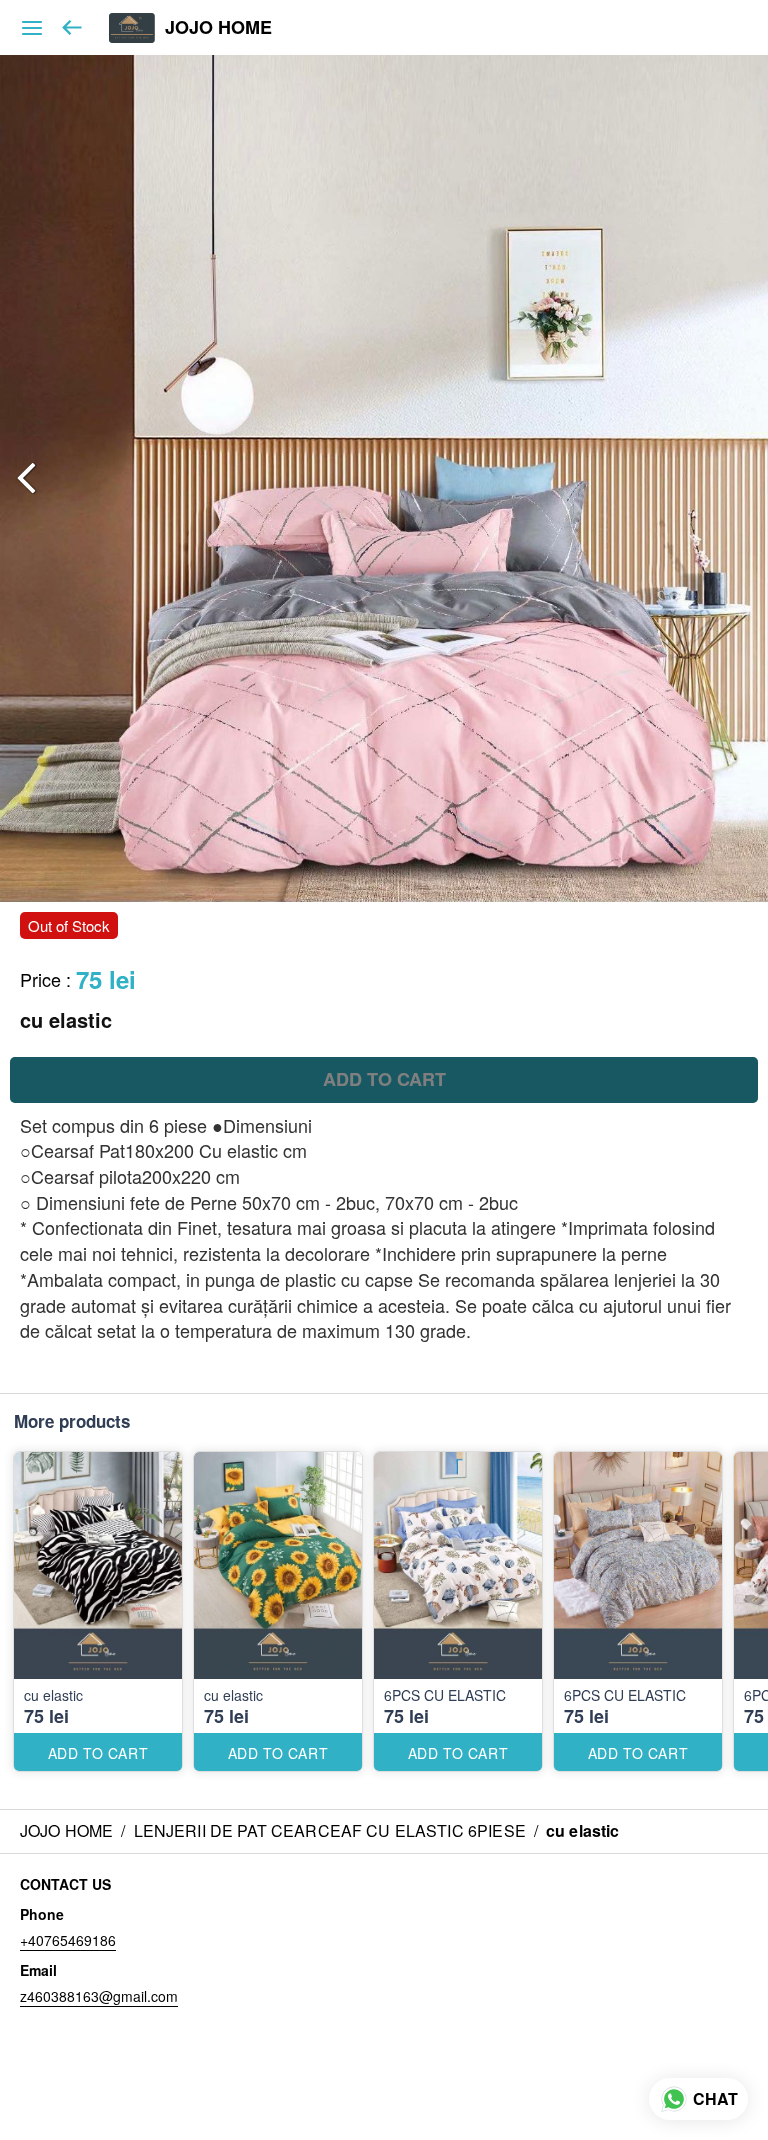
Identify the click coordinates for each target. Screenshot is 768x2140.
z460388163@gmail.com (99, 1996)
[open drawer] (32, 28)
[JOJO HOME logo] (132, 28)
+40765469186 (68, 1940)
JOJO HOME (218, 28)
